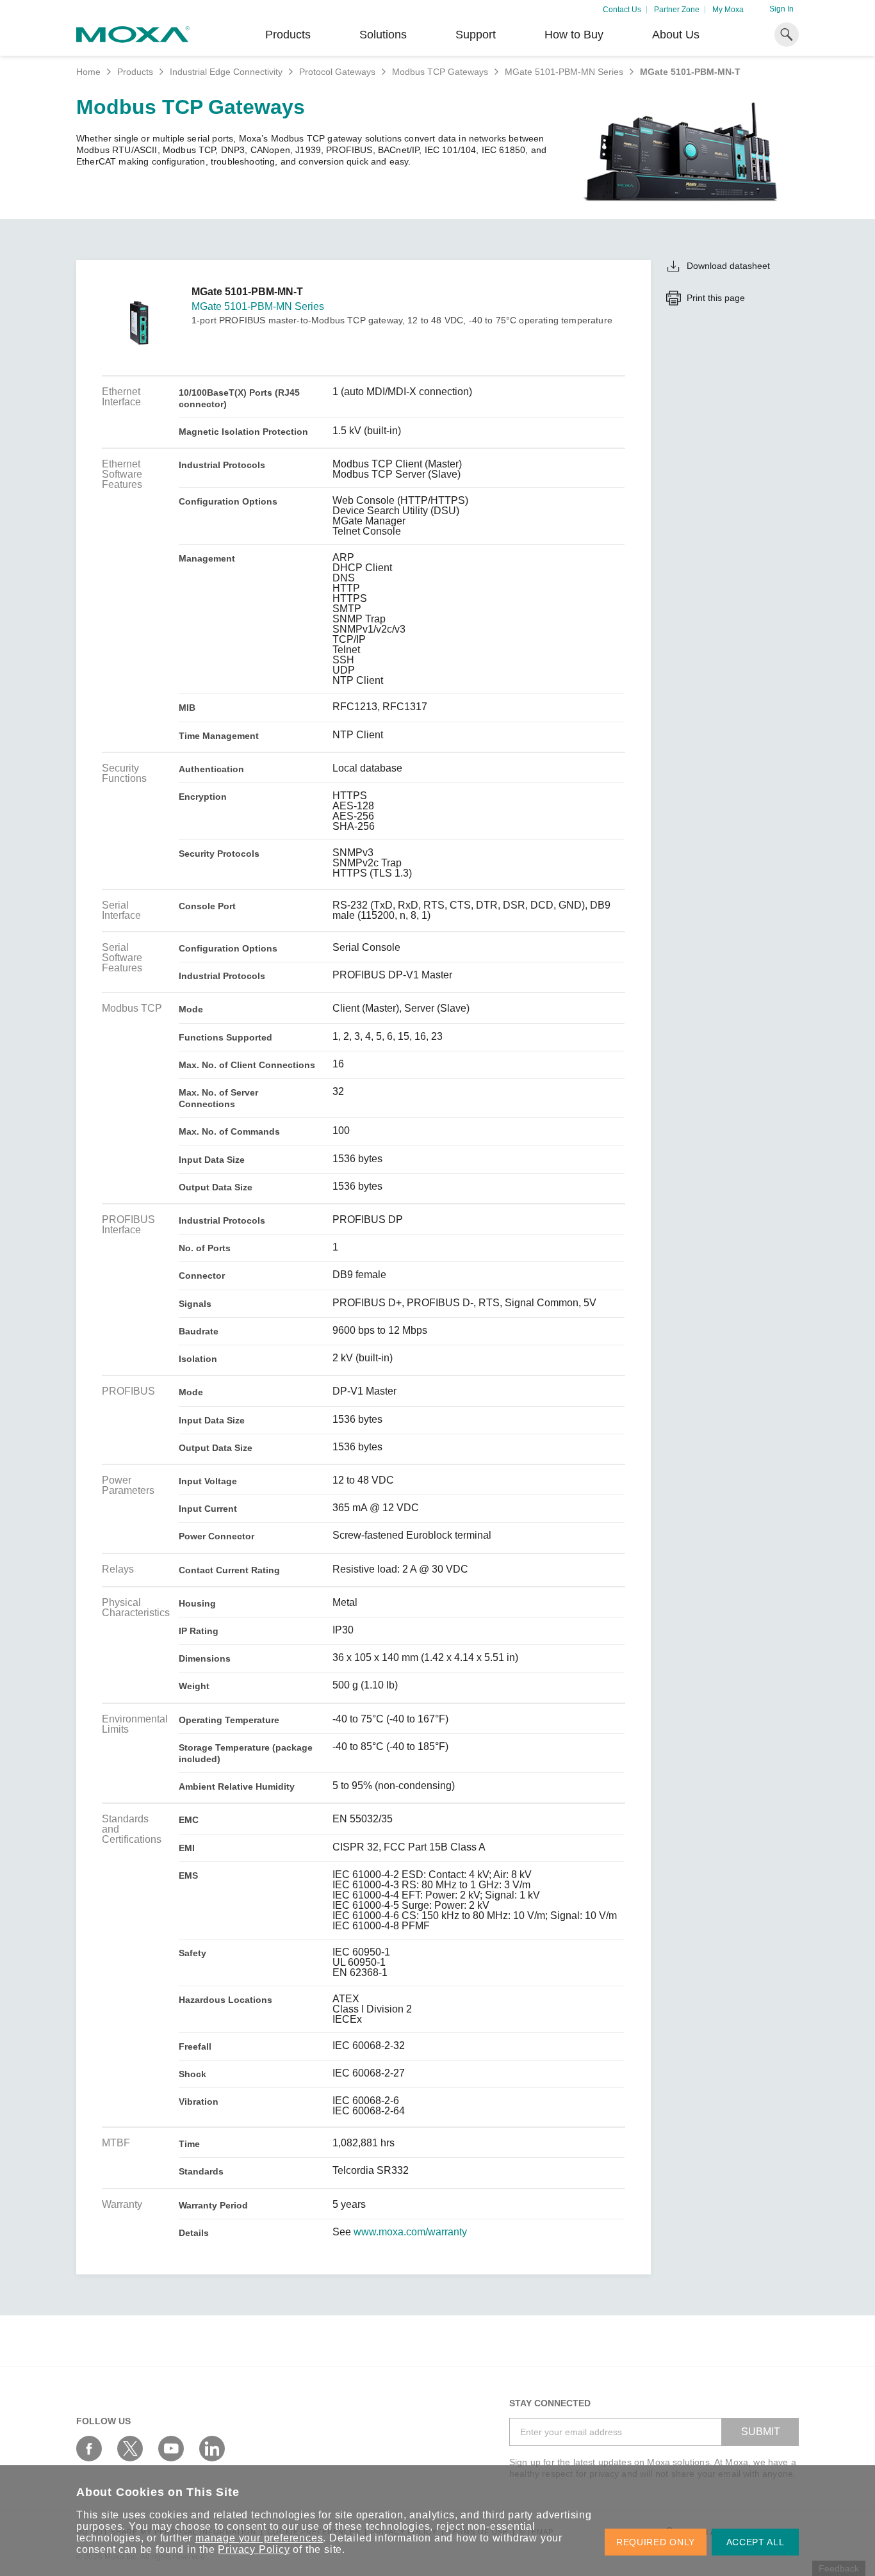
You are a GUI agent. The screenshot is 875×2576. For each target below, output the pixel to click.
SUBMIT (761, 2432)
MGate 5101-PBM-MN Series (564, 72)
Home (88, 72)
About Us (676, 35)
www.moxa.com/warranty (410, 2232)
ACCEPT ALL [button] (756, 2542)
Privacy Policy (254, 2549)
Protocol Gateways (337, 72)
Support (476, 35)
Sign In (781, 9)
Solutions (383, 35)
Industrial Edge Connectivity (226, 72)
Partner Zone (677, 10)
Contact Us (622, 10)
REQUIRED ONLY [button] (656, 2542)
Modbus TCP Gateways (440, 72)
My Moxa (728, 10)
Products (135, 72)
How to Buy (574, 35)
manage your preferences (259, 2538)
